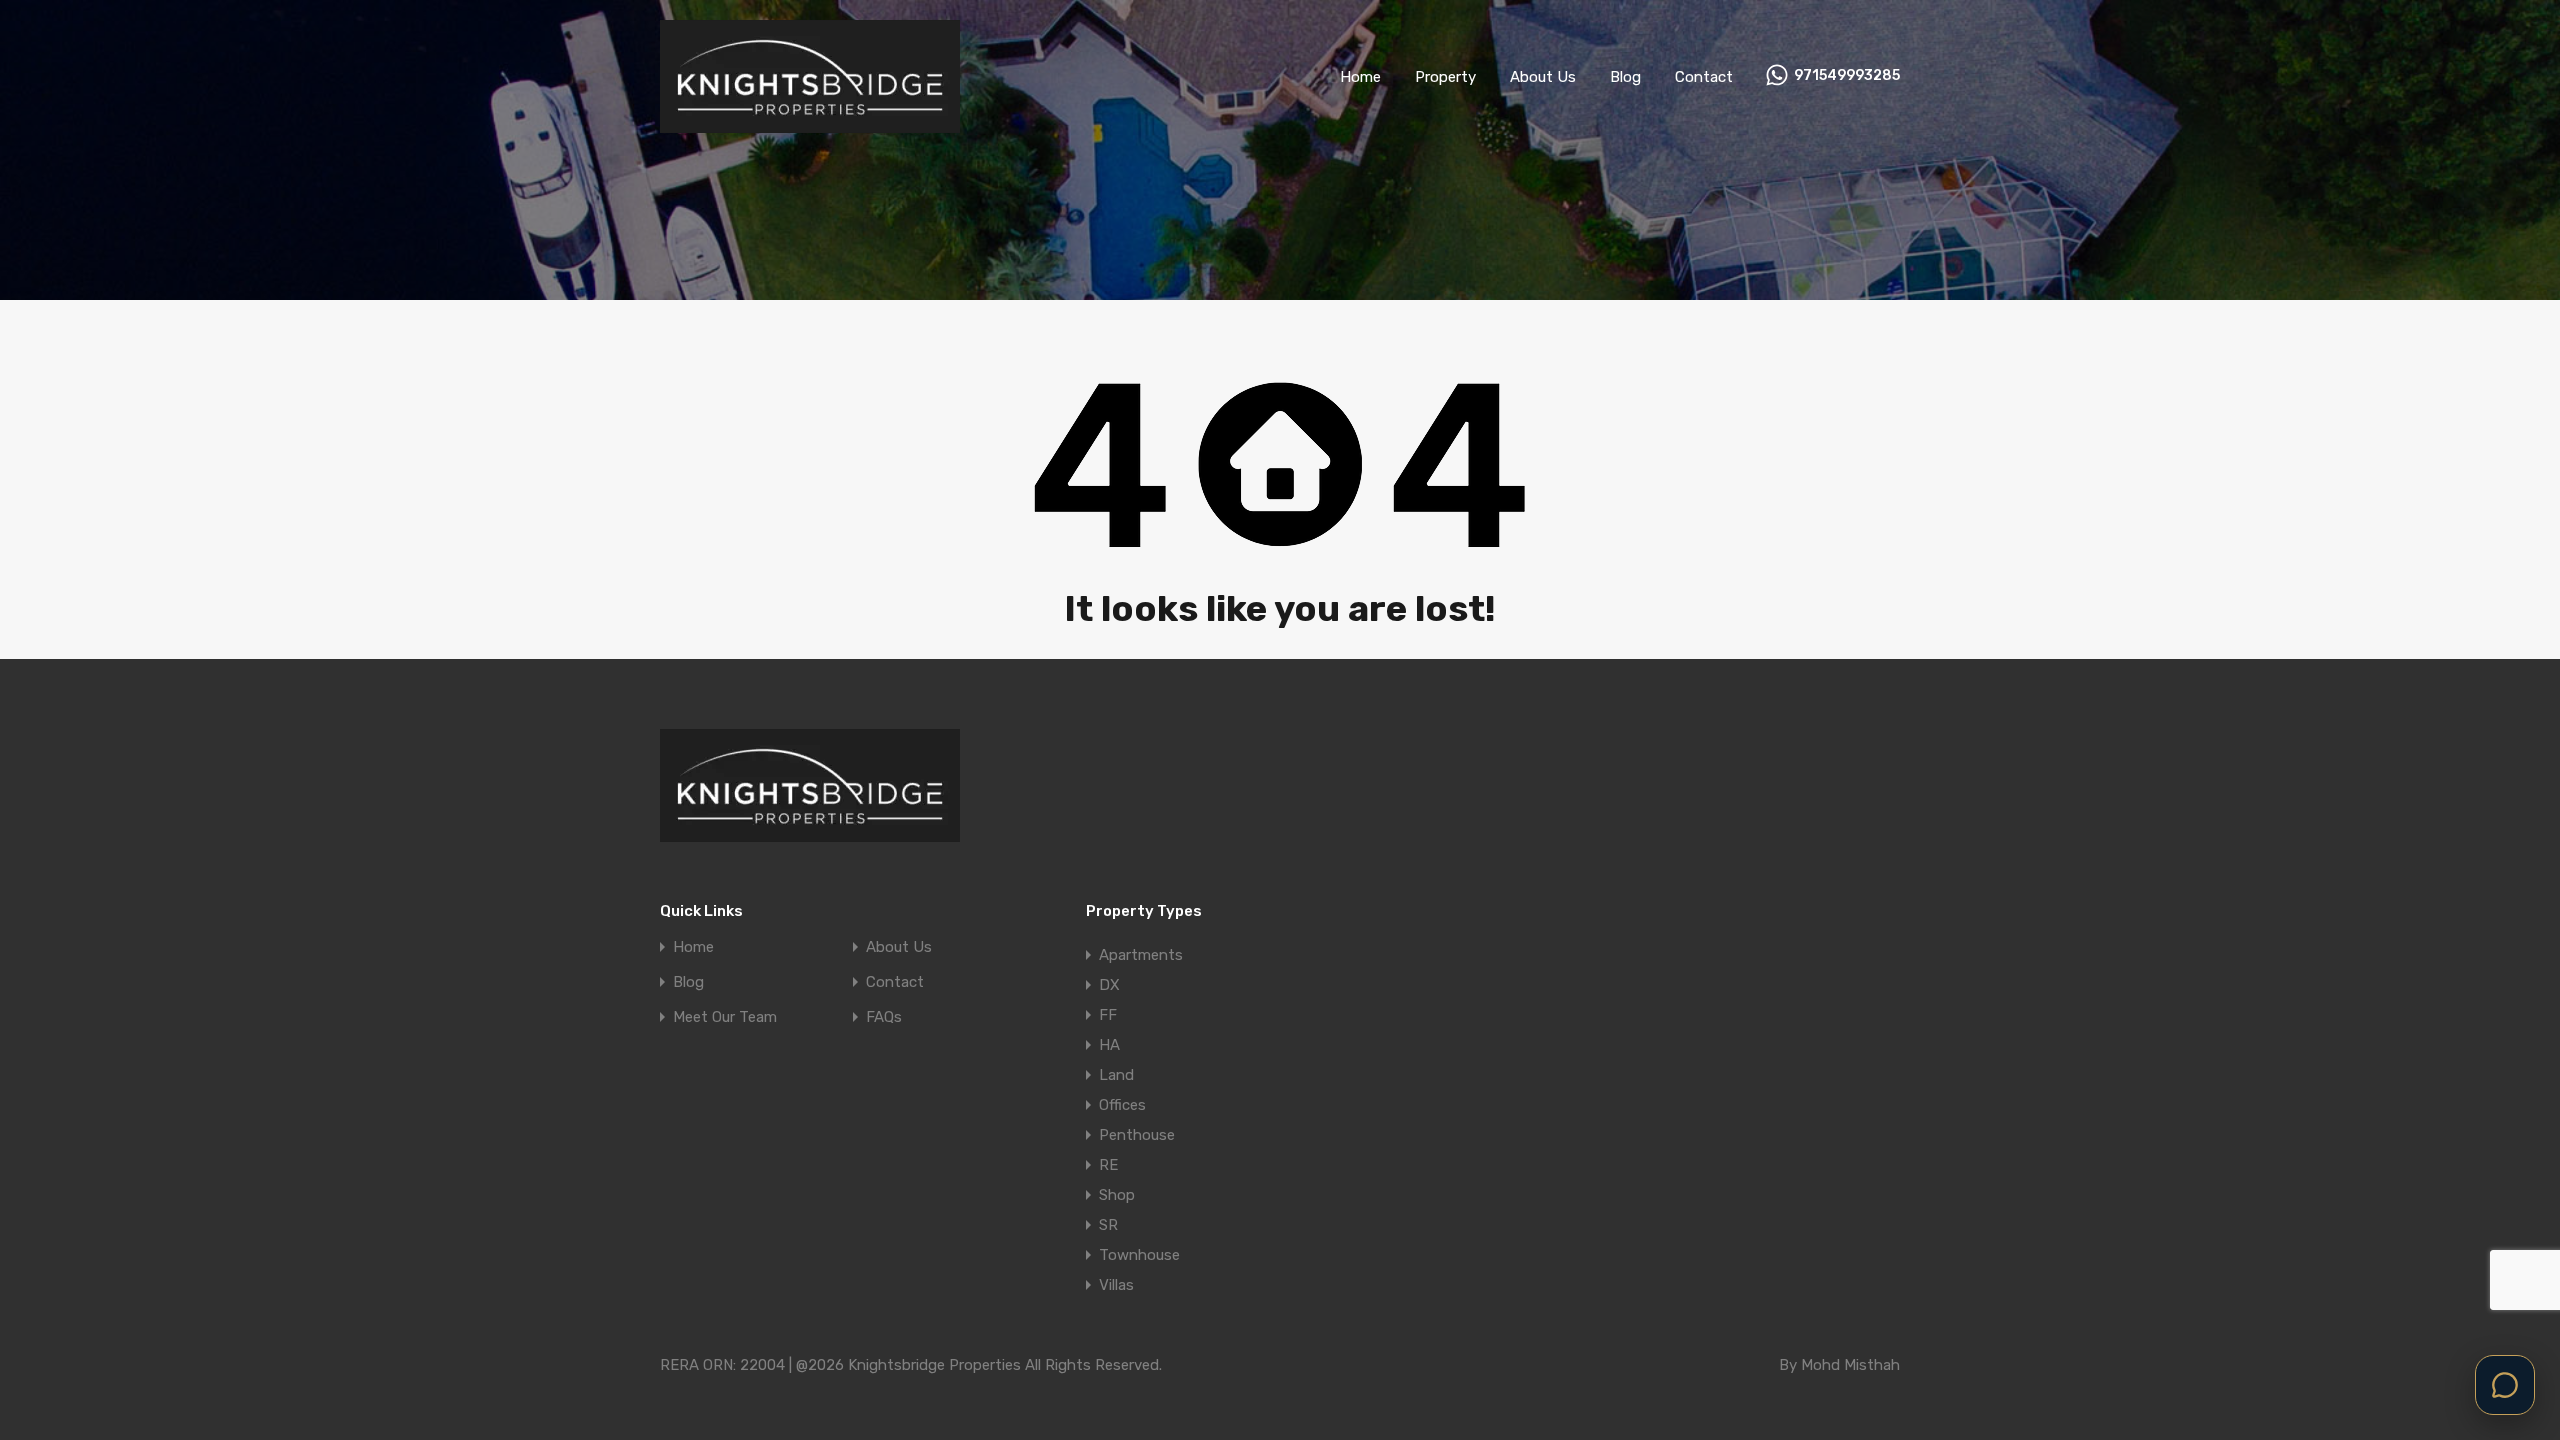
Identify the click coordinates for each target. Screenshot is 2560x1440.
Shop (1117, 1195)
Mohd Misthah (1850, 1365)
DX (1109, 985)
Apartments (1141, 955)
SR (1108, 1225)
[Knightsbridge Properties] (810, 124)
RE (1108, 1165)
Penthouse (1137, 1135)
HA (1109, 1045)
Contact (1704, 77)
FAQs (884, 1017)
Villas (1116, 1285)
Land (1116, 1075)
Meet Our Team (725, 1017)
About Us (1543, 77)
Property (1445, 77)
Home (1360, 77)
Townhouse (1139, 1255)
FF (1108, 1015)
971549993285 (1847, 76)
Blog (1625, 77)
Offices (1122, 1105)
